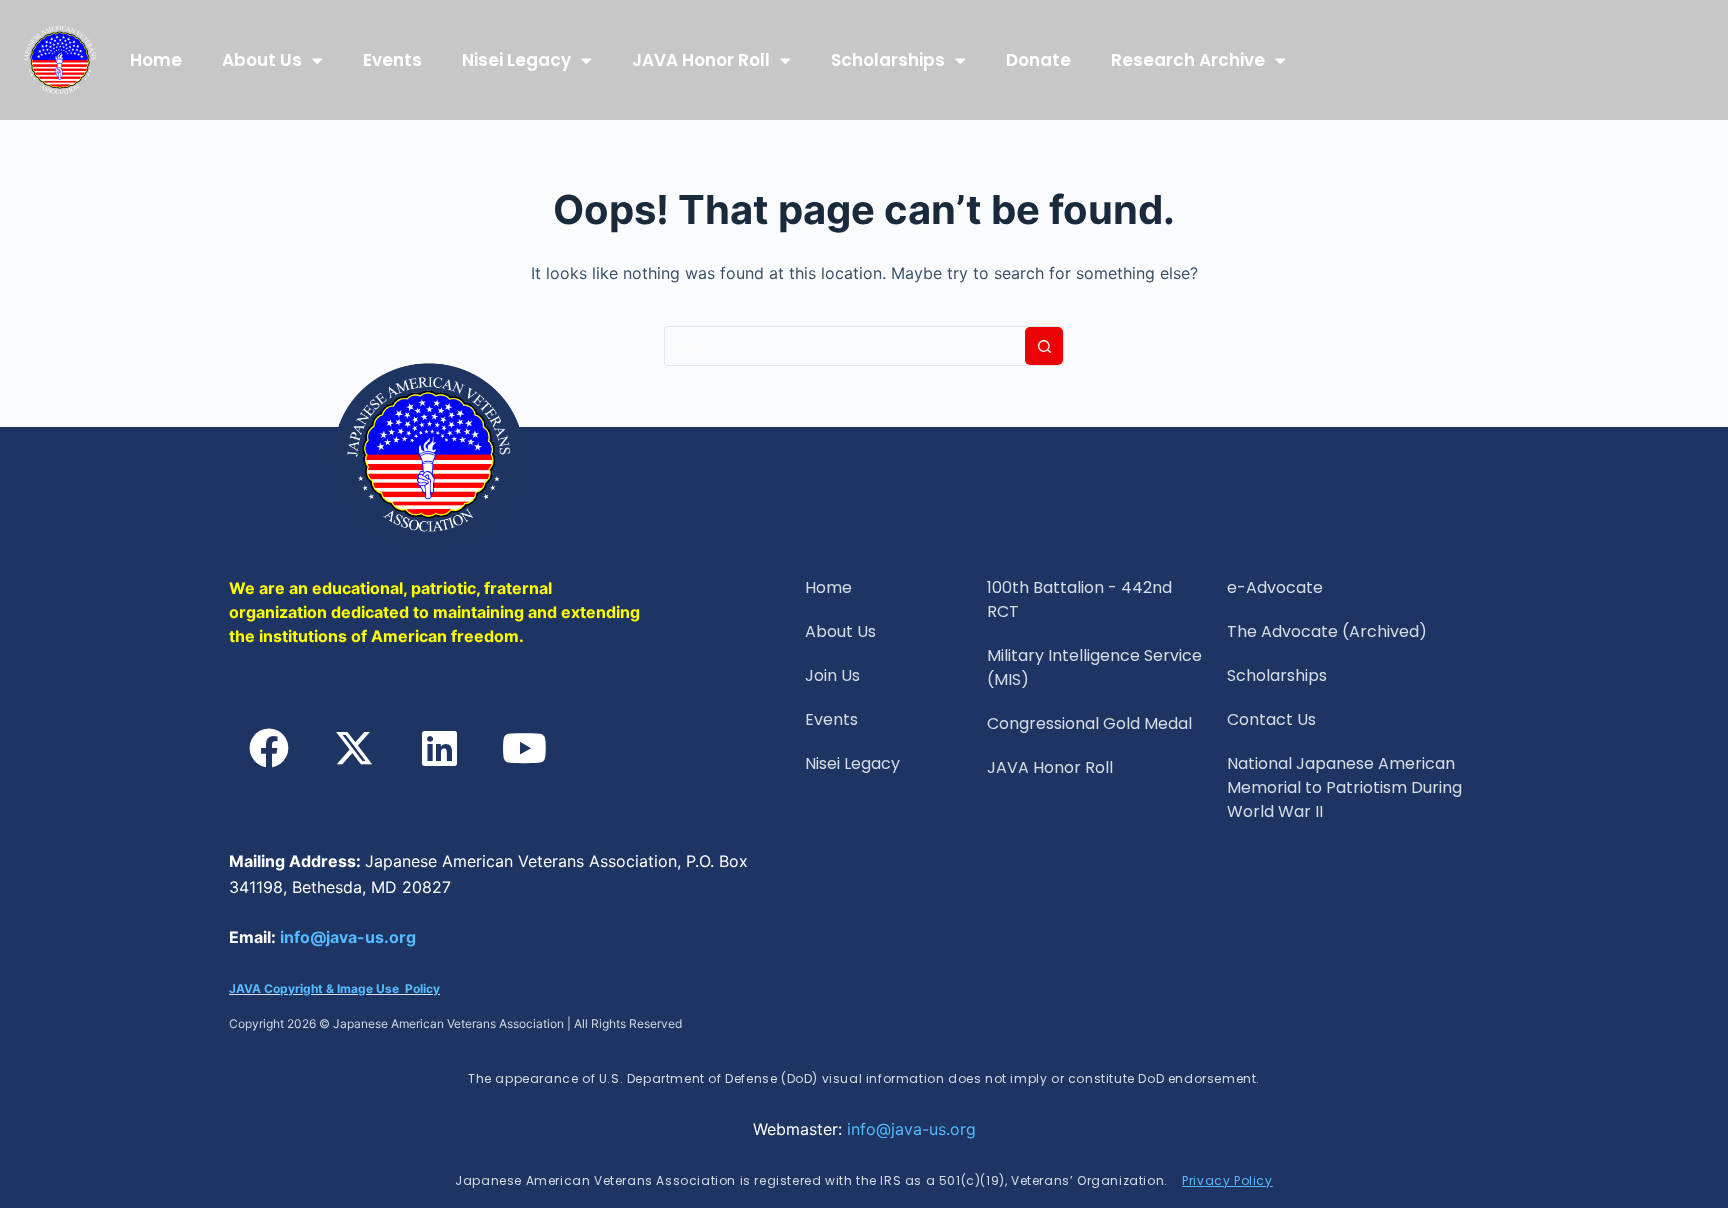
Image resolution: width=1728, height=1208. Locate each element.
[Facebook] (269, 748)
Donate (1038, 60)
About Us (262, 60)
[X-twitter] (354, 748)
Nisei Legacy (516, 60)
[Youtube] (524, 748)
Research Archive (1188, 60)
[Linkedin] (439, 748)
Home (156, 60)
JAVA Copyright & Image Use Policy (334, 988)
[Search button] (1044, 346)
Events (392, 60)
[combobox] (845, 346)
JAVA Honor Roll (701, 60)
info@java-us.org (348, 937)
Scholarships (888, 60)
